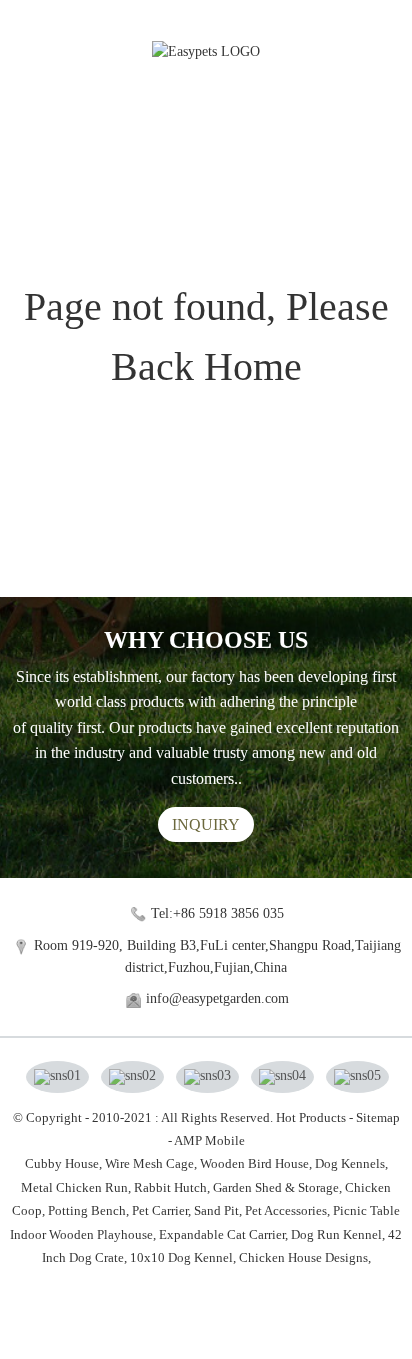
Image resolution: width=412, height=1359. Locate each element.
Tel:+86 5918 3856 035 (217, 913)
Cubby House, (63, 1163)
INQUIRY (206, 824)
